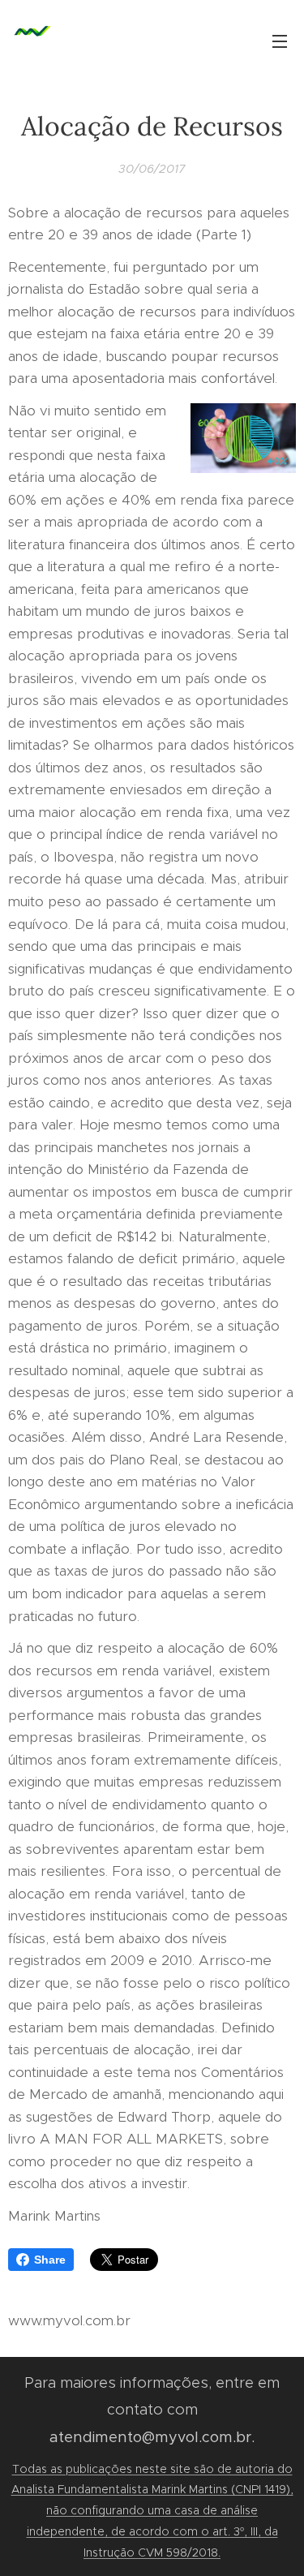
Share (50, 2260)
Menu (280, 41)
